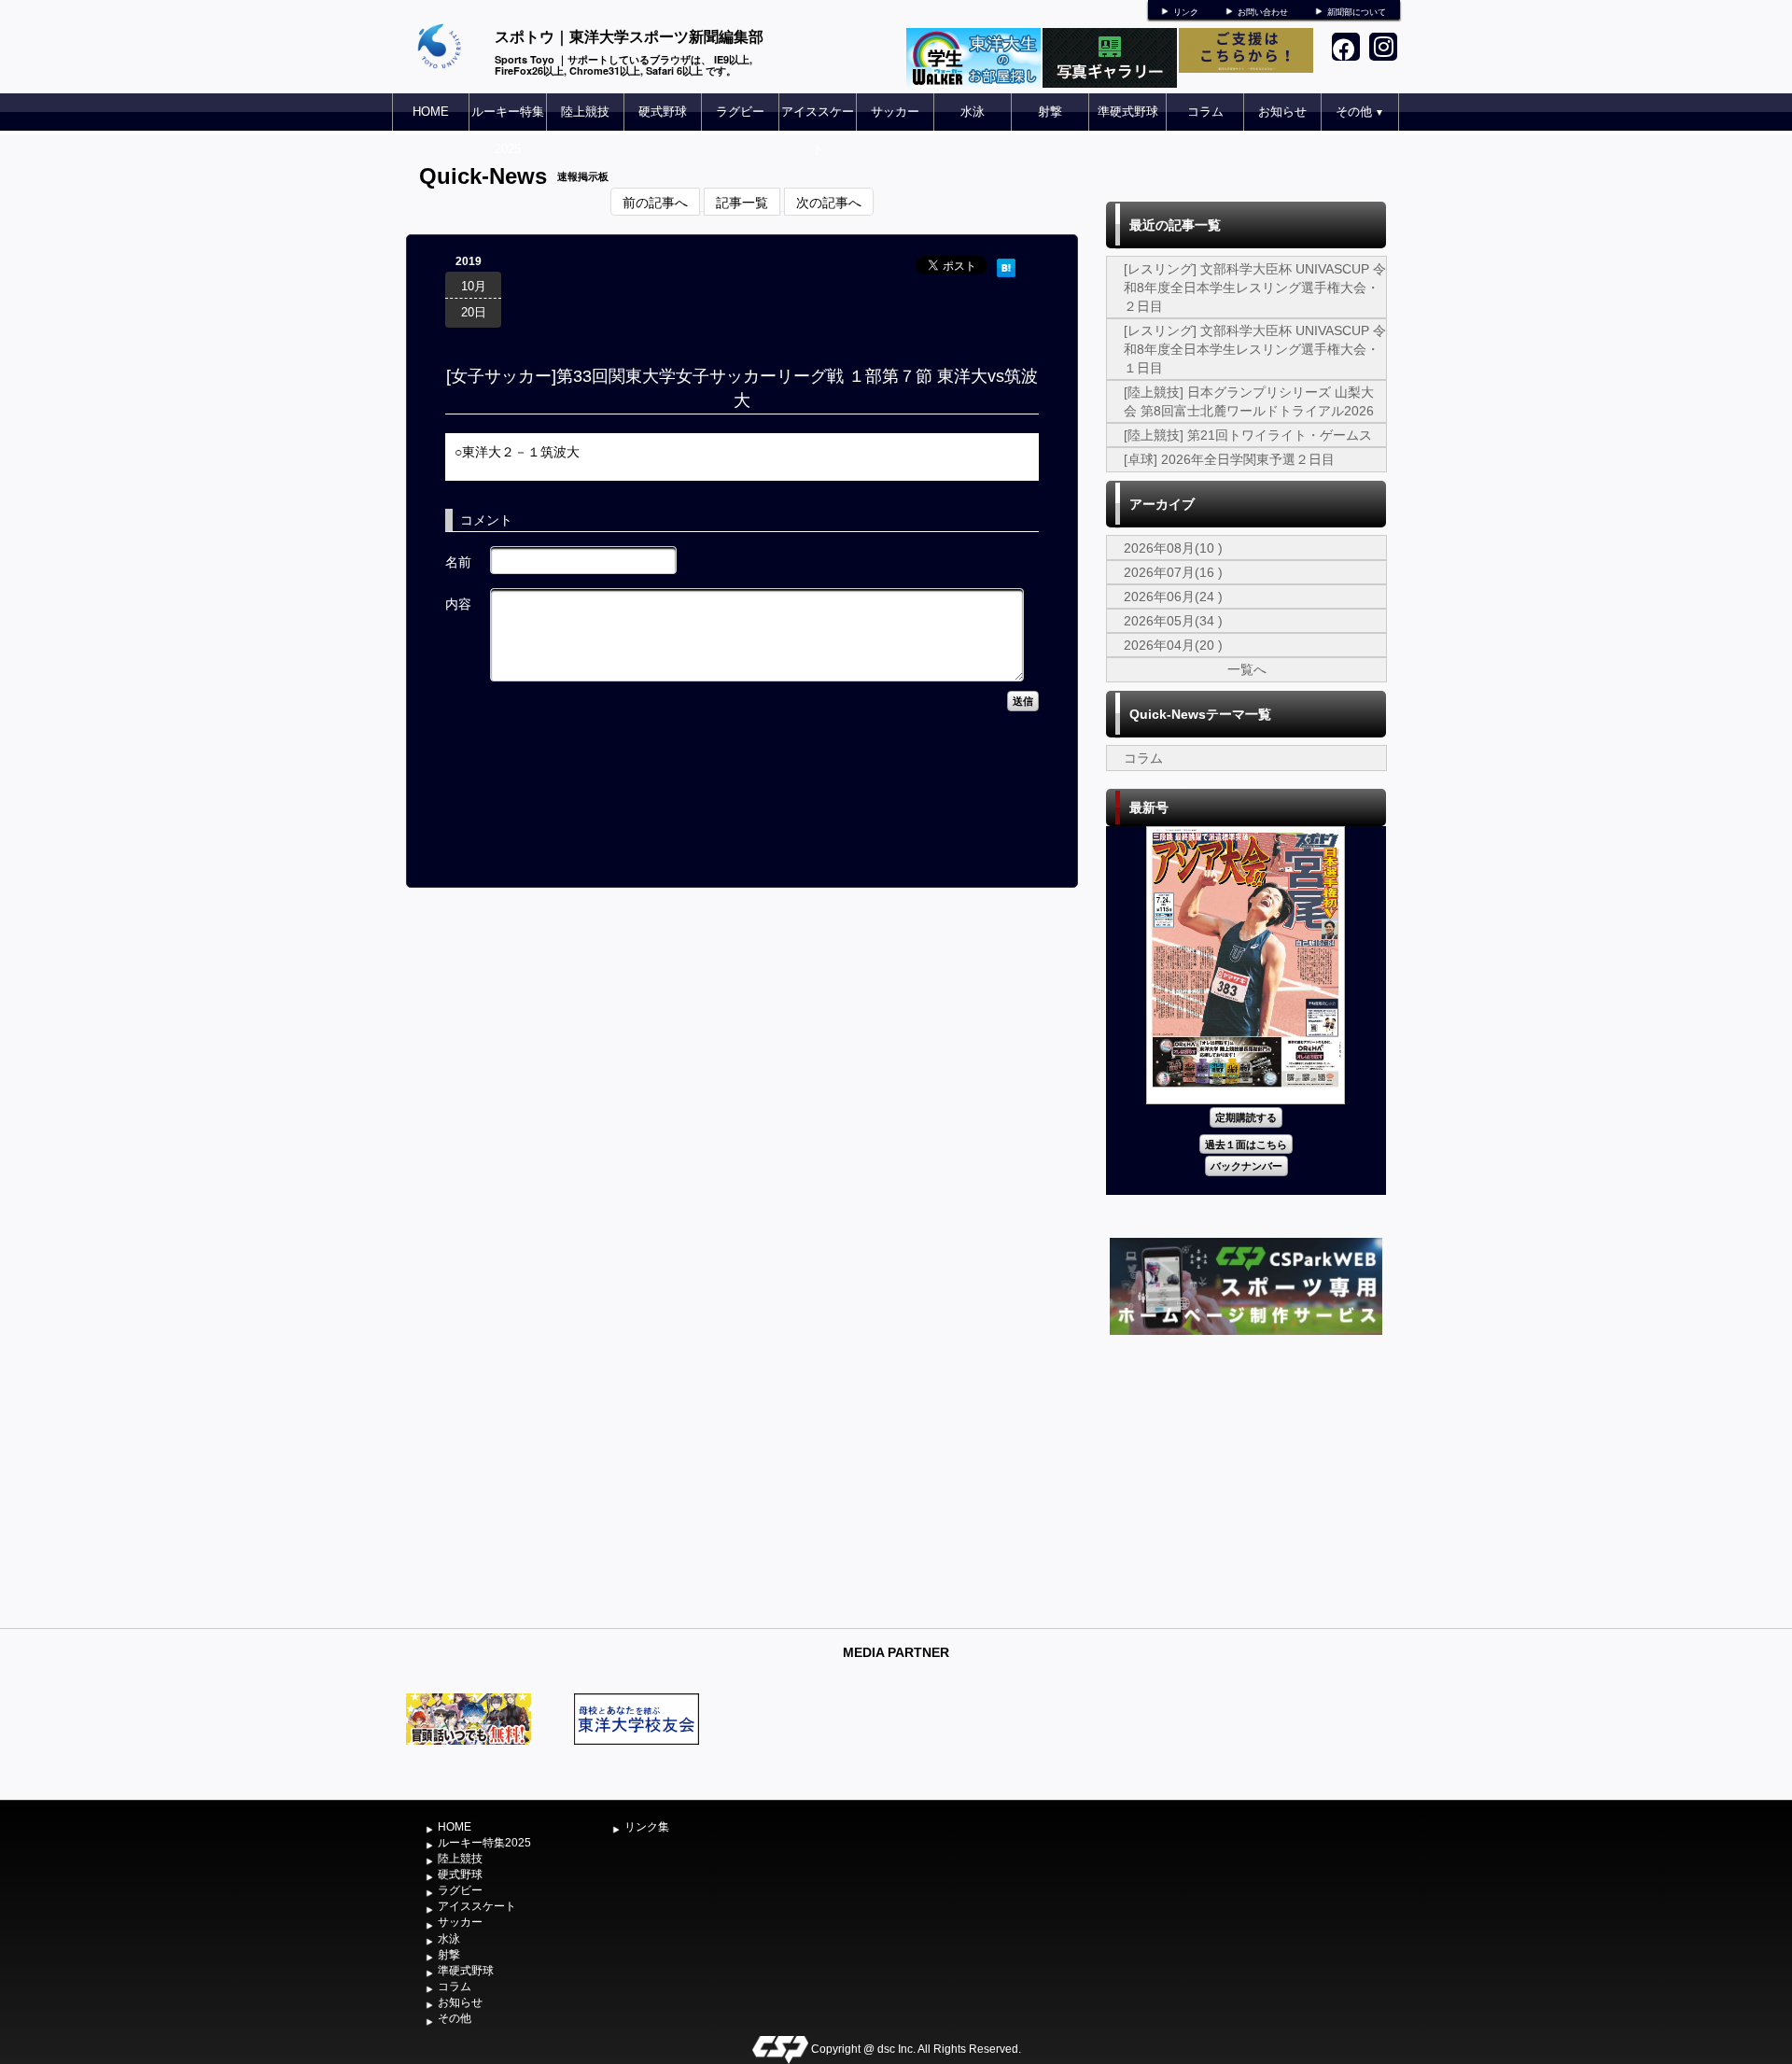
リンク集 (647, 1827)
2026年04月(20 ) (1173, 645)
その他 (1360, 112)
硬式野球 (663, 112)
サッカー (895, 112)
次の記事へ (829, 202)
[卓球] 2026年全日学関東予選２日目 (1229, 459)
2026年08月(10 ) (1173, 548)
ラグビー (740, 112)
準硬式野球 (1128, 112)
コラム (1205, 112)
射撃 (1050, 112)
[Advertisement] (1246, 1480)
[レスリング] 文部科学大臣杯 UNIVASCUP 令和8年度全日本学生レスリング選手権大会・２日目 (1255, 288)
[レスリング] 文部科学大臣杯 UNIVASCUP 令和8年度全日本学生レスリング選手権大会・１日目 (1255, 349)
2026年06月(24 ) (1173, 597)
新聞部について (1357, 12)
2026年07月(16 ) (1173, 572)
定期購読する (1246, 1117)
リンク (1186, 12)
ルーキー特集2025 (508, 130)
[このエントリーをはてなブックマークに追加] (1006, 265)
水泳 (973, 112)
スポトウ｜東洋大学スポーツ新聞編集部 (629, 36)
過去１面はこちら (1246, 1144)
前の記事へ (655, 202)
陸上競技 (585, 112)
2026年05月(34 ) (1173, 621)
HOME (431, 112)
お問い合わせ (1263, 12)
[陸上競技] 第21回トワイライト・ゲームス (1248, 435)
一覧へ (1247, 669)
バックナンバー (1246, 1165)
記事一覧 (742, 202)
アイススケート (818, 130)
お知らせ (1282, 112)
